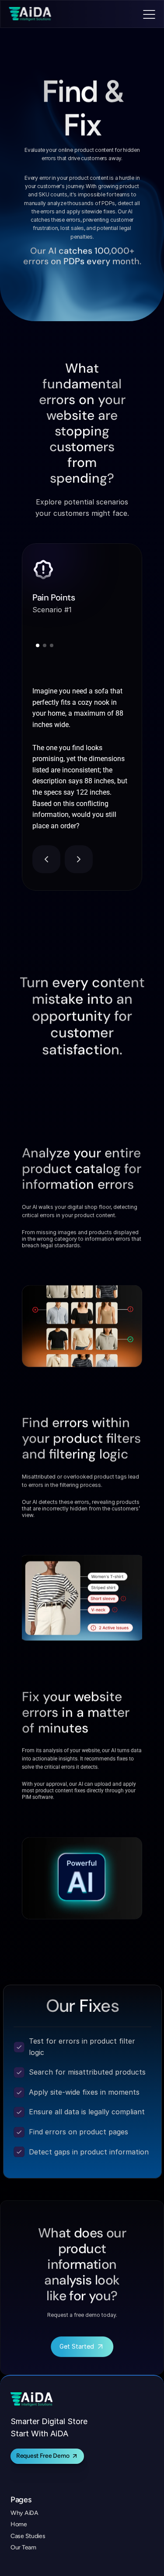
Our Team (23, 2547)
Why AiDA (24, 2513)
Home (19, 2524)
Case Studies (28, 2536)
